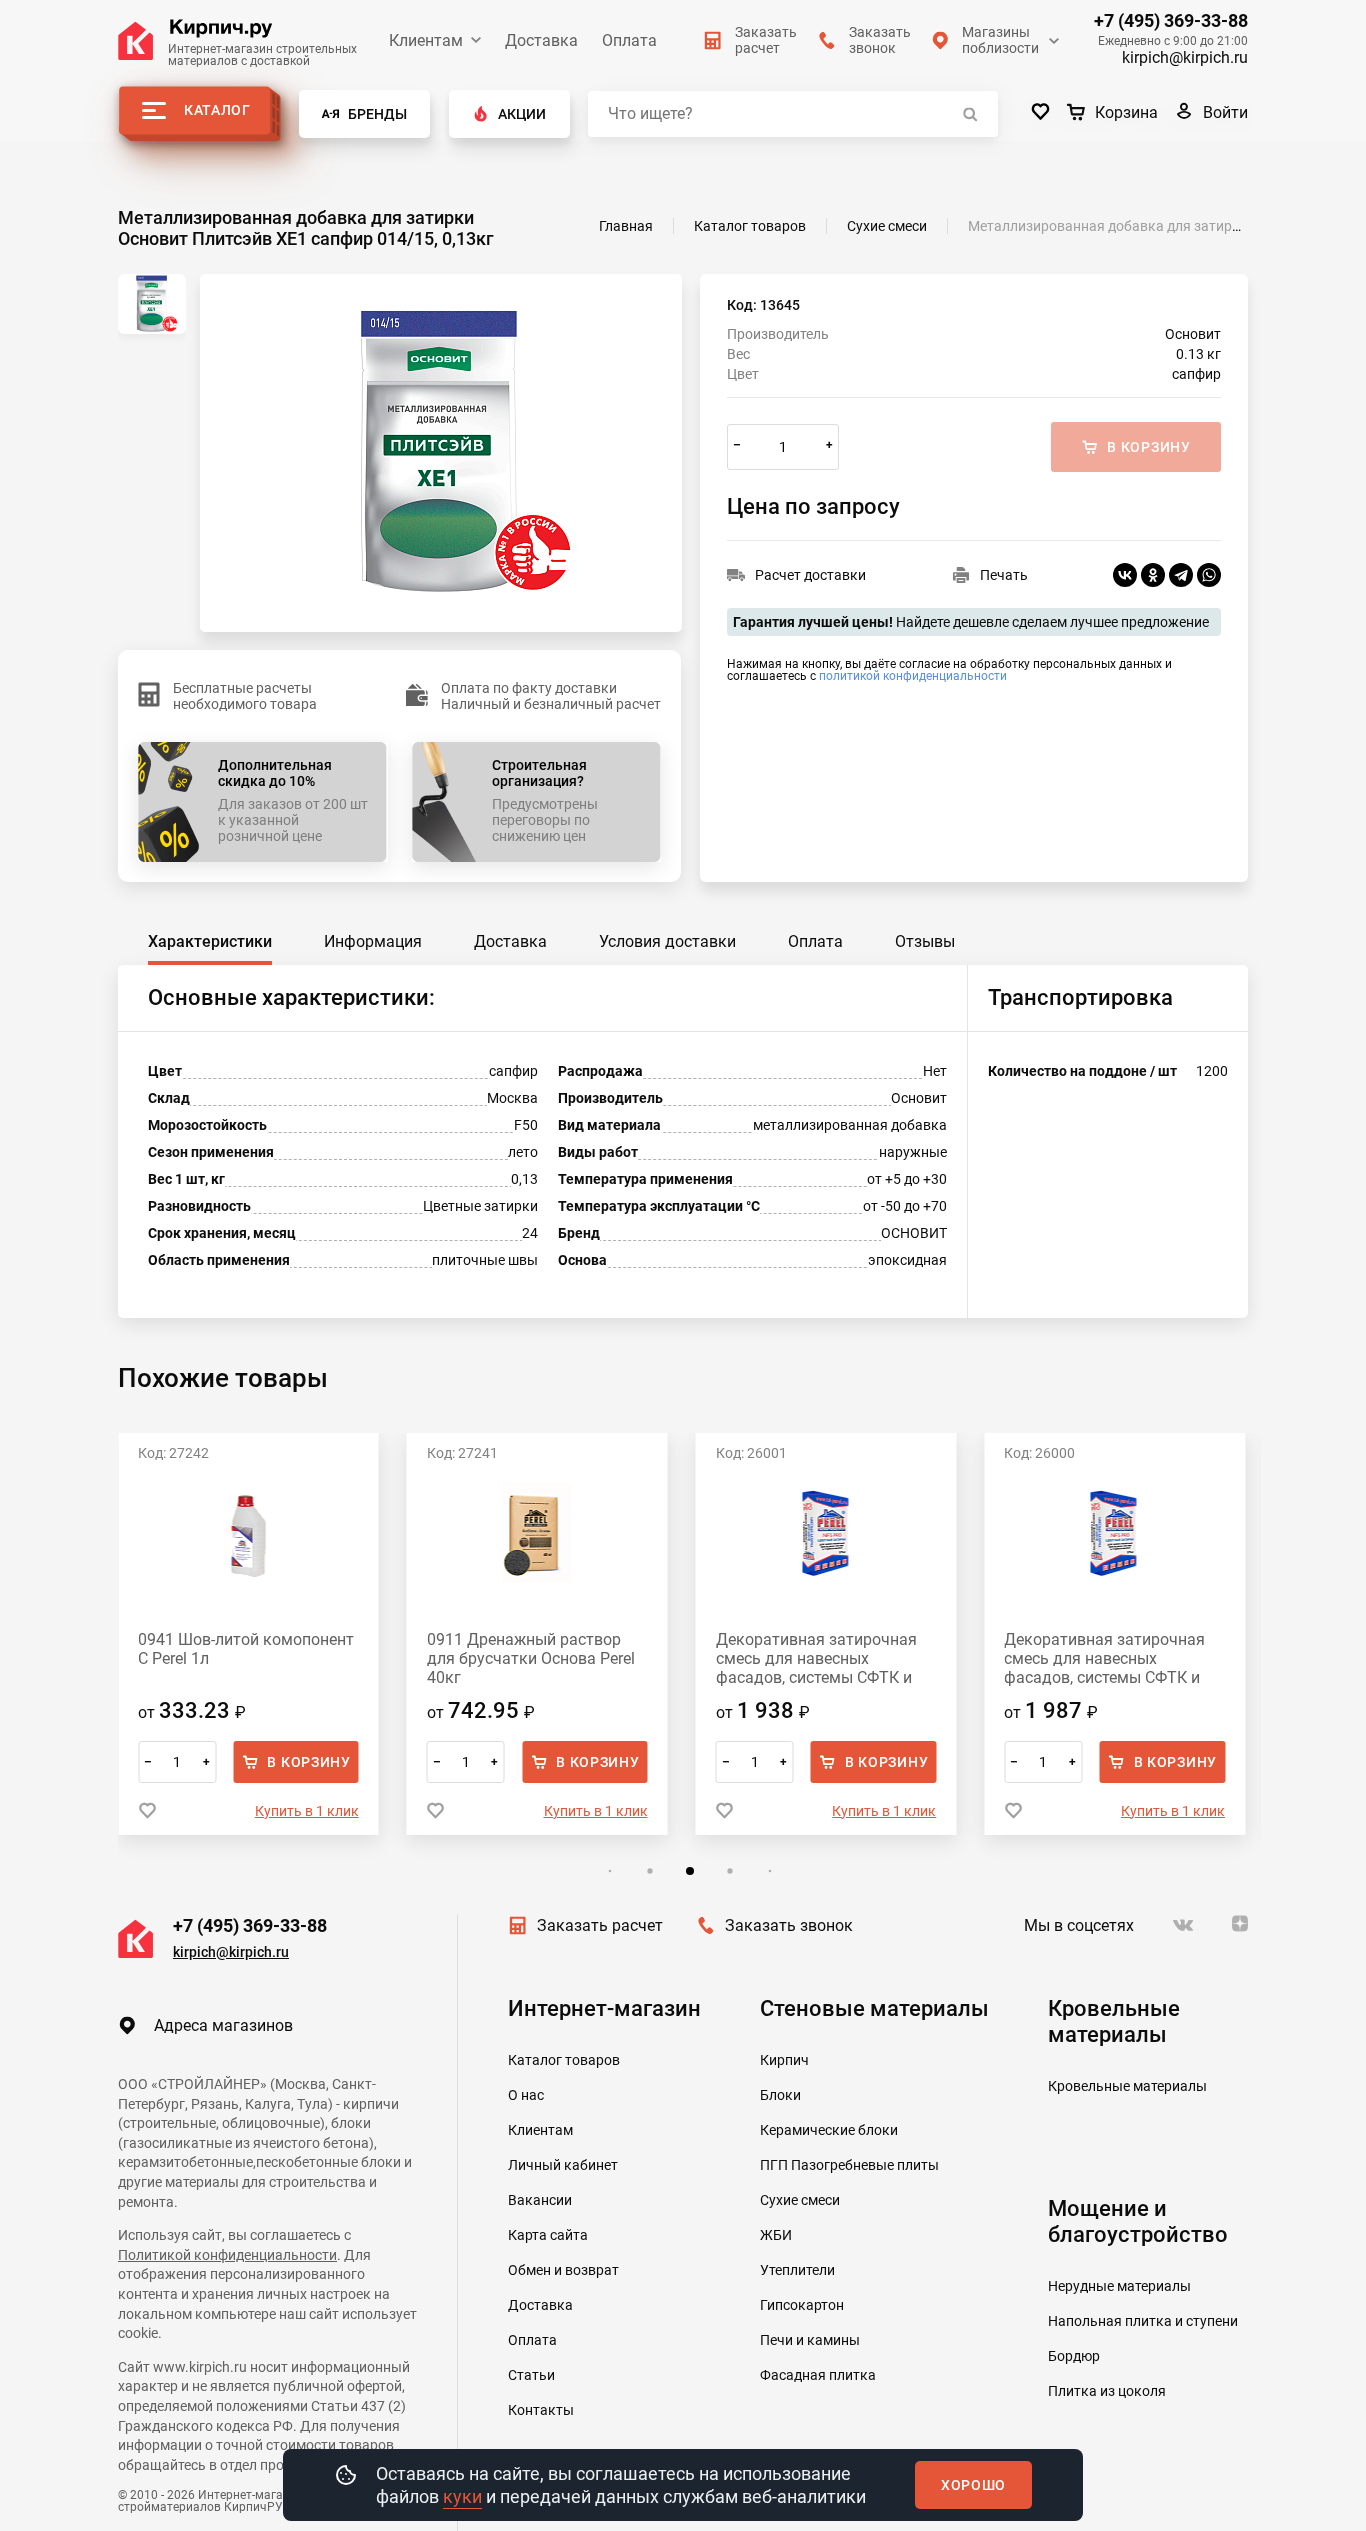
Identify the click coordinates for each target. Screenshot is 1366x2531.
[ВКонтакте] (1125, 575)
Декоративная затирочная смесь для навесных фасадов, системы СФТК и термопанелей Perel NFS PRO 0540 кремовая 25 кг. (1111, 1658)
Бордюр (1074, 2356)
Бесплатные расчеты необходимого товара (245, 696)
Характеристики (210, 941)
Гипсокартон (802, 2305)
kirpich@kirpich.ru (1185, 57)
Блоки (780, 2095)
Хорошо (973, 2485)
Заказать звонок (789, 1925)
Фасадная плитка (818, 2375)
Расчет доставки (810, 575)
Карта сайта (548, 2235)
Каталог (217, 110)
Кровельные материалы (1127, 2086)
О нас (526, 2095)
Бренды (377, 114)
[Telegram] (1181, 575)
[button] (609, 1871)
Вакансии (540, 2200)
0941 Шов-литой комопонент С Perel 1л (246, 1649)
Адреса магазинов (223, 2025)
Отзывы (925, 941)
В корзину (308, 1762)
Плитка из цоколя (1107, 2391)
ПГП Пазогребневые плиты (849, 2165)
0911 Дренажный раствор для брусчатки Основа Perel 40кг (531, 1658)
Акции (522, 114)
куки (462, 2496)
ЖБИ (776, 2235)
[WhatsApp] (1209, 575)
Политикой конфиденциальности (227, 2255)
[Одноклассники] (1153, 575)
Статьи (531, 2375)
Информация (373, 941)
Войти (1225, 112)
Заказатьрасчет (766, 40)
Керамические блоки (829, 2130)
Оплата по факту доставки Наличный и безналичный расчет (551, 696)
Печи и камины (810, 2340)
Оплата (629, 40)
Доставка (541, 40)
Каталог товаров (564, 2060)
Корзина (1126, 112)
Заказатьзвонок (880, 40)
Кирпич (784, 2060)
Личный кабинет (563, 2165)
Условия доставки (667, 941)
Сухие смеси (800, 2200)
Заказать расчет (600, 1925)
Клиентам (426, 40)
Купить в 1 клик (307, 1811)
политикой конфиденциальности (913, 676)
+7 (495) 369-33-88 (1171, 21)
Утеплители (797, 2270)
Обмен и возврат (563, 2270)
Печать (1004, 575)
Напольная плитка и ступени (1143, 2321)
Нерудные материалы (1119, 2286)
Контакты (541, 2410)
